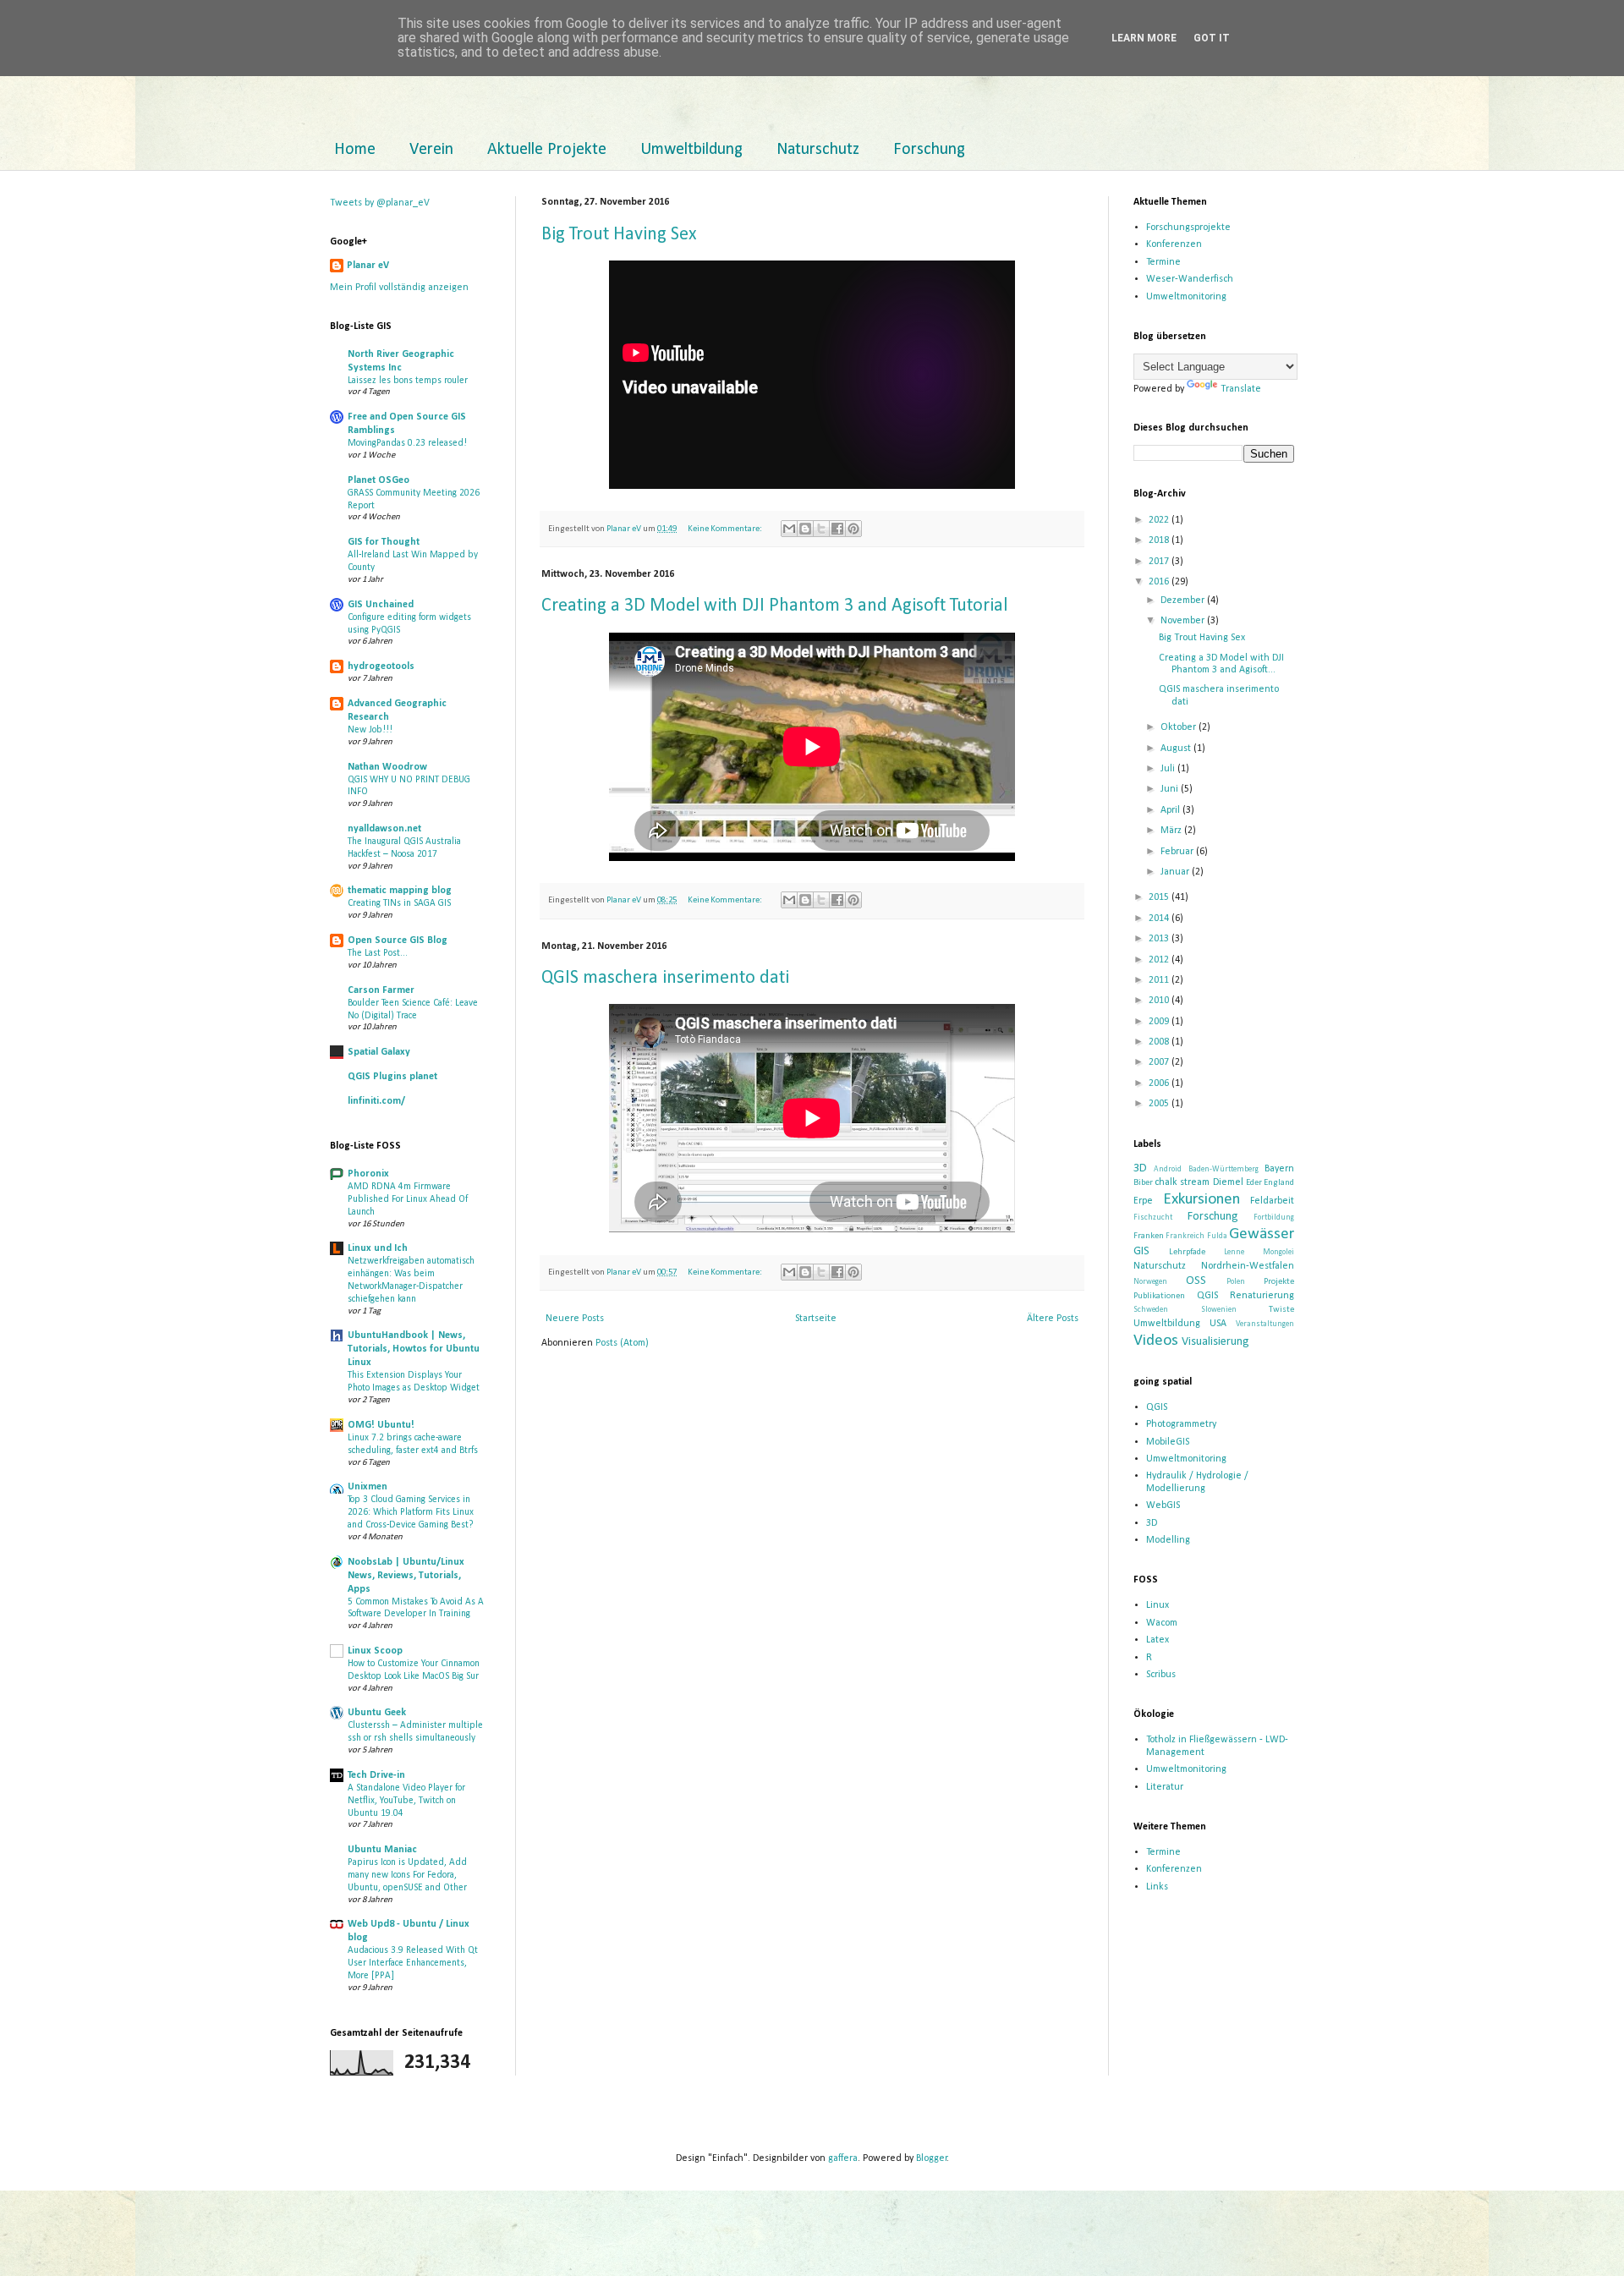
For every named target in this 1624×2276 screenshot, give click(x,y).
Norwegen (1150, 1282)
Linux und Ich (378, 1248)
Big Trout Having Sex (619, 235)
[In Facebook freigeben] (837, 529)
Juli (1169, 769)
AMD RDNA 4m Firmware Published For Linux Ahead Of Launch (408, 1199)
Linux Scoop (375, 1651)
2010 (1160, 1001)
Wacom (1162, 1623)
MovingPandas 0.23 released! (407, 443)
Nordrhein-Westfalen (1248, 1266)
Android (1168, 1169)
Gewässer (1262, 1234)
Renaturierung (1262, 1296)
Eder (1254, 1183)
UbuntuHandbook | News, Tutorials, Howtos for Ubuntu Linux (414, 1349)
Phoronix (368, 1174)
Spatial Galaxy (379, 1052)
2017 (1160, 562)
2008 (1160, 1042)
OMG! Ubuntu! (381, 1425)
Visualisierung (1215, 1342)
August (1177, 749)
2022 (1160, 520)
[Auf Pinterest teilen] (853, 529)
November (1184, 621)
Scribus (1161, 1675)
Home (355, 150)
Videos (1156, 1341)
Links (1157, 1887)
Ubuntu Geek (377, 1713)
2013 (1160, 939)
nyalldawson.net (384, 829)
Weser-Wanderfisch (1190, 279)
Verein (431, 150)
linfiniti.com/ (376, 1101)
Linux (1158, 1605)
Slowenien (1219, 1310)
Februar (1178, 852)
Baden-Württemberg (1223, 1169)
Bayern (1279, 1169)
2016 (1160, 582)
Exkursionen (1202, 1200)
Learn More (1144, 38)
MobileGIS (1168, 1442)
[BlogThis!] (805, 529)
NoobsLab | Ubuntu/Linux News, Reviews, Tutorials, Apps (406, 1576)
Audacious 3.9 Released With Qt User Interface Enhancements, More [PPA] (413, 1963)
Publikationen (1159, 1296)
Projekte (1279, 1282)
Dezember (1184, 601)
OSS (1196, 1281)
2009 (1160, 1022)
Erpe (1143, 1201)
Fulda (1217, 1236)
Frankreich (1185, 1236)
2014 (1160, 919)
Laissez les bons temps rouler (408, 381)
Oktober (1180, 727)
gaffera (843, 2158)
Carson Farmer (381, 990)
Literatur (1165, 1787)
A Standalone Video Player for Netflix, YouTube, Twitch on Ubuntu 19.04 (406, 1801)
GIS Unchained (381, 605)
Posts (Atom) (622, 1343)
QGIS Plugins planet (392, 1077)
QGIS (1207, 1296)
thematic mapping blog (400, 891)
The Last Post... (378, 953)
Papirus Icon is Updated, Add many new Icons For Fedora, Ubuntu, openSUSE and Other (407, 1875)
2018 (1160, 540)
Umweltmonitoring (1186, 297)
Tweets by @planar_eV (380, 203)
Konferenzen (1174, 244)
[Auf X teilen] (821, 529)
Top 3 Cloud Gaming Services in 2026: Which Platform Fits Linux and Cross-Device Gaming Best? (411, 1512)
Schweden (1151, 1310)
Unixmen (368, 1487)
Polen (1236, 1282)
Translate (1241, 389)
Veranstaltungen (1265, 1324)
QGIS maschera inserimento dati (665, 978)
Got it (1212, 38)
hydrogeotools (381, 666)
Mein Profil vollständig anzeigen (399, 288)
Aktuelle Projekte (547, 150)
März (1172, 831)
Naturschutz (818, 150)
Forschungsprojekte (1188, 228)
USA (1218, 1324)
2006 (1160, 1083)
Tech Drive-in (376, 1775)
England (1279, 1183)
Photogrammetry (1181, 1424)
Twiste (1281, 1310)
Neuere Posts (575, 1319)
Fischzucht (1153, 1218)
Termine (1163, 262)
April (1171, 810)
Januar (1176, 872)
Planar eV (368, 266)
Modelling (1168, 1540)
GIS (1141, 1251)
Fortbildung (1274, 1218)
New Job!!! (370, 730)
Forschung (929, 150)
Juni (1171, 789)
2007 (1160, 1062)
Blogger (932, 2158)
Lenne (1234, 1252)
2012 (1160, 960)
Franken (1149, 1236)
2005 (1160, 1104)
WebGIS (1163, 1505)
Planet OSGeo (379, 480)
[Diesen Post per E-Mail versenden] (789, 529)
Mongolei (1278, 1252)
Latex (1158, 1640)
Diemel (1228, 1182)
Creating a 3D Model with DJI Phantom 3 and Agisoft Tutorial (774, 606)
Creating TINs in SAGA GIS (399, 903)
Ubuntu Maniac (382, 1850)
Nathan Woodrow (387, 767)
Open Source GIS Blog (398, 941)
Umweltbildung (691, 150)
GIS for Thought (384, 542)
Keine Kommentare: (726, 529)
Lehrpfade (1187, 1252)
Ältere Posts (1053, 1319)
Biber (1143, 1183)
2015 (1160, 897)
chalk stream (1182, 1182)
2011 (1160, 980)
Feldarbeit (1272, 1201)
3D (1140, 1168)
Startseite (816, 1319)
